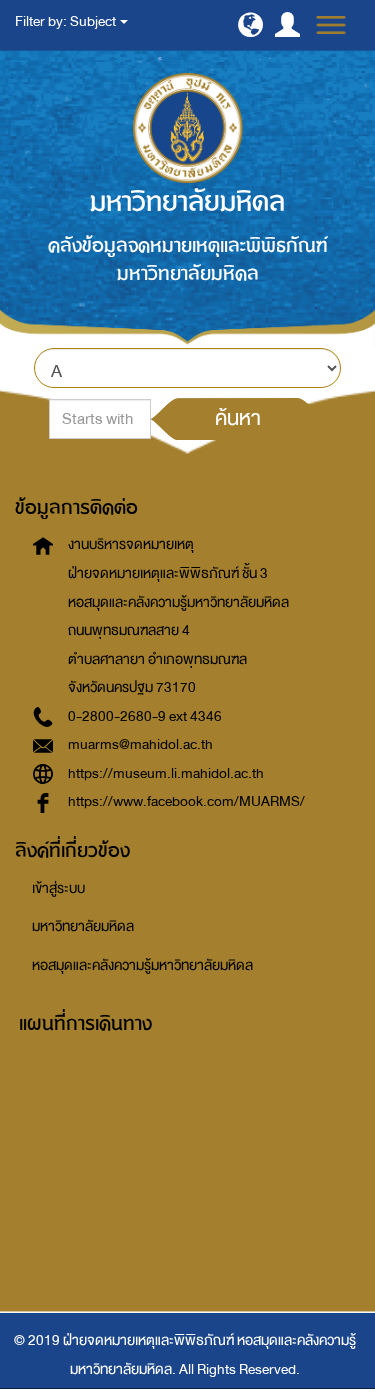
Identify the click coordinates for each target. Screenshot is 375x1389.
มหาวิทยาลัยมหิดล (83, 926)
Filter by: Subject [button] (66, 21)
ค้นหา (238, 418)
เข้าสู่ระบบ (58, 888)
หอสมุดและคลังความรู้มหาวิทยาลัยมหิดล (142, 965)
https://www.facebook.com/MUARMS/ (186, 801)
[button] (250, 24)
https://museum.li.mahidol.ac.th (166, 773)
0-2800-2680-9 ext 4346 (145, 716)
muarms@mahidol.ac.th (140, 744)
